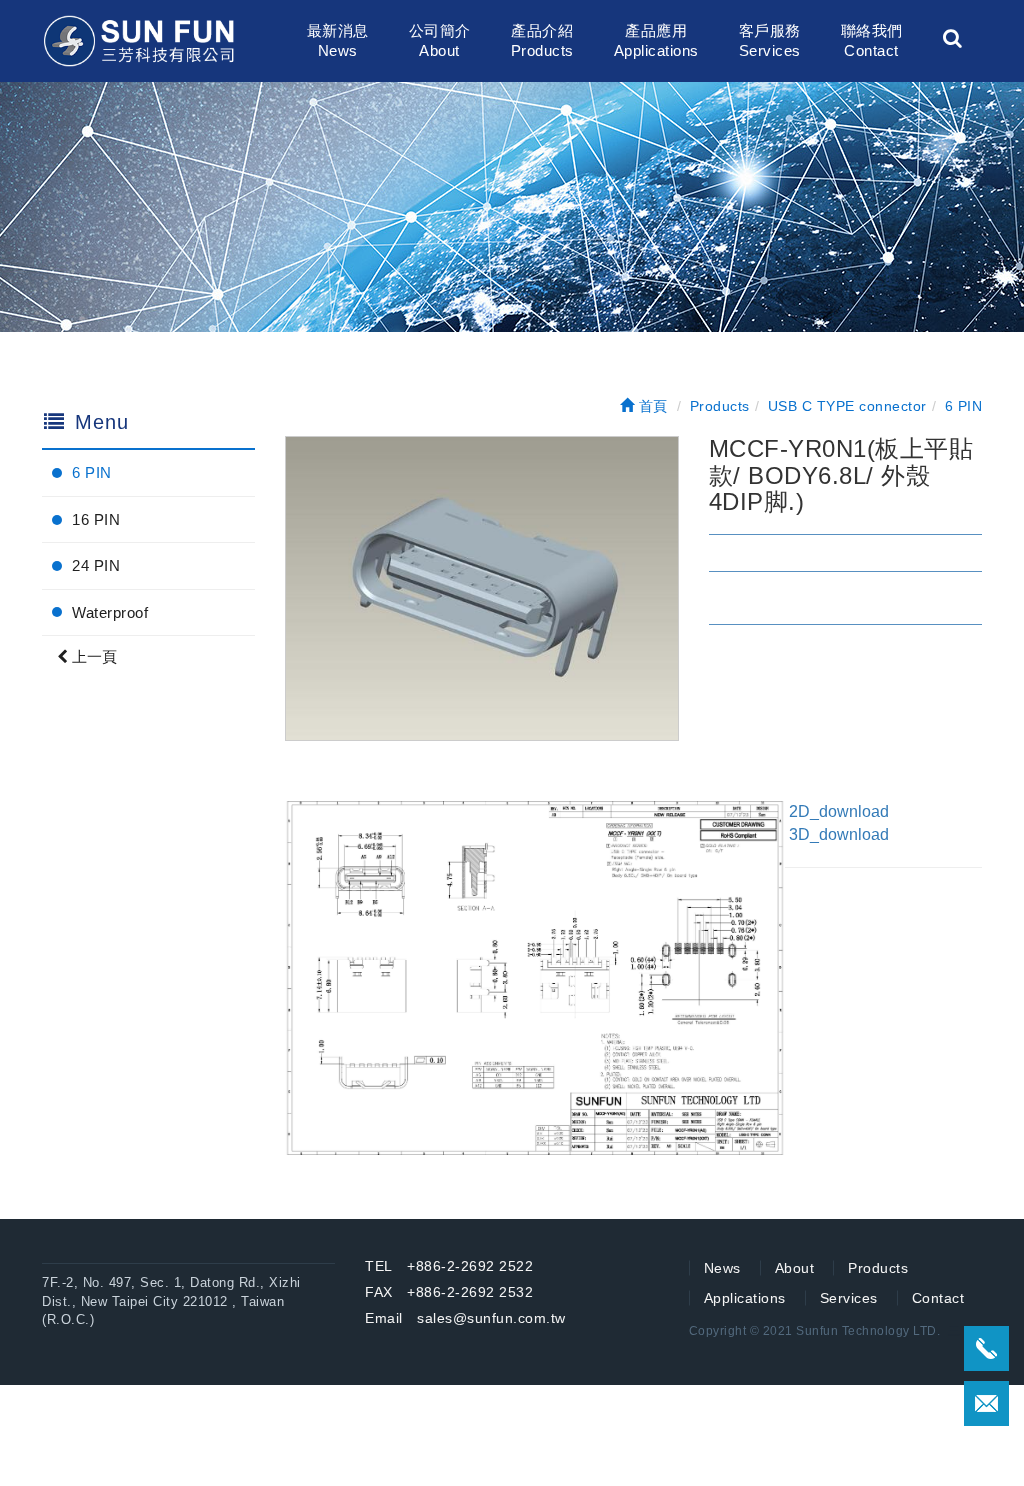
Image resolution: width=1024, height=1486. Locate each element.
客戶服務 (770, 40)
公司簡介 (440, 40)
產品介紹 (542, 40)
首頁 (651, 406)
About (795, 1268)
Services (849, 1298)
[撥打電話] (986, 1348)
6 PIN (92, 472)
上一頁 (92, 656)
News (722, 1268)
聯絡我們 (872, 40)
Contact (938, 1298)
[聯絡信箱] (986, 1403)
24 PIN (96, 565)
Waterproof (110, 612)
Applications (745, 1298)
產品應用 (656, 40)
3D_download (839, 834)
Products (878, 1268)
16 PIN (96, 519)
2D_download (843, 811)
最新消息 (338, 40)
